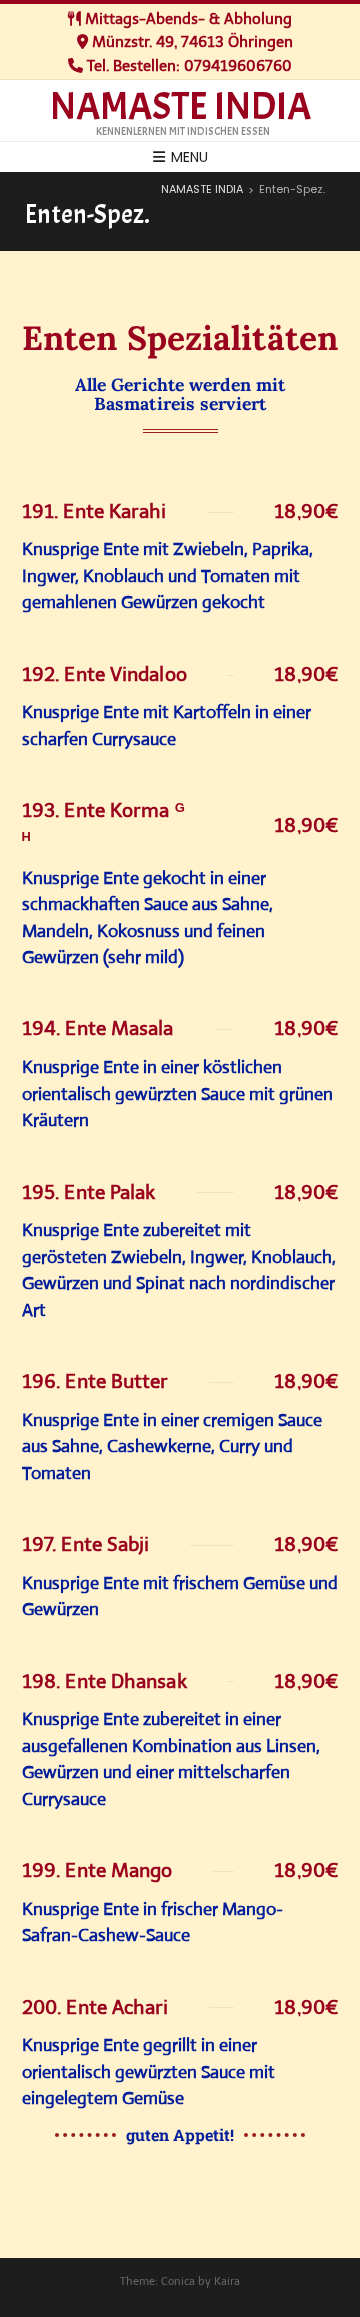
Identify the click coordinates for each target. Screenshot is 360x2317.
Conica (178, 2281)
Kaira (227, 2281)
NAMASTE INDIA (180, 107)
